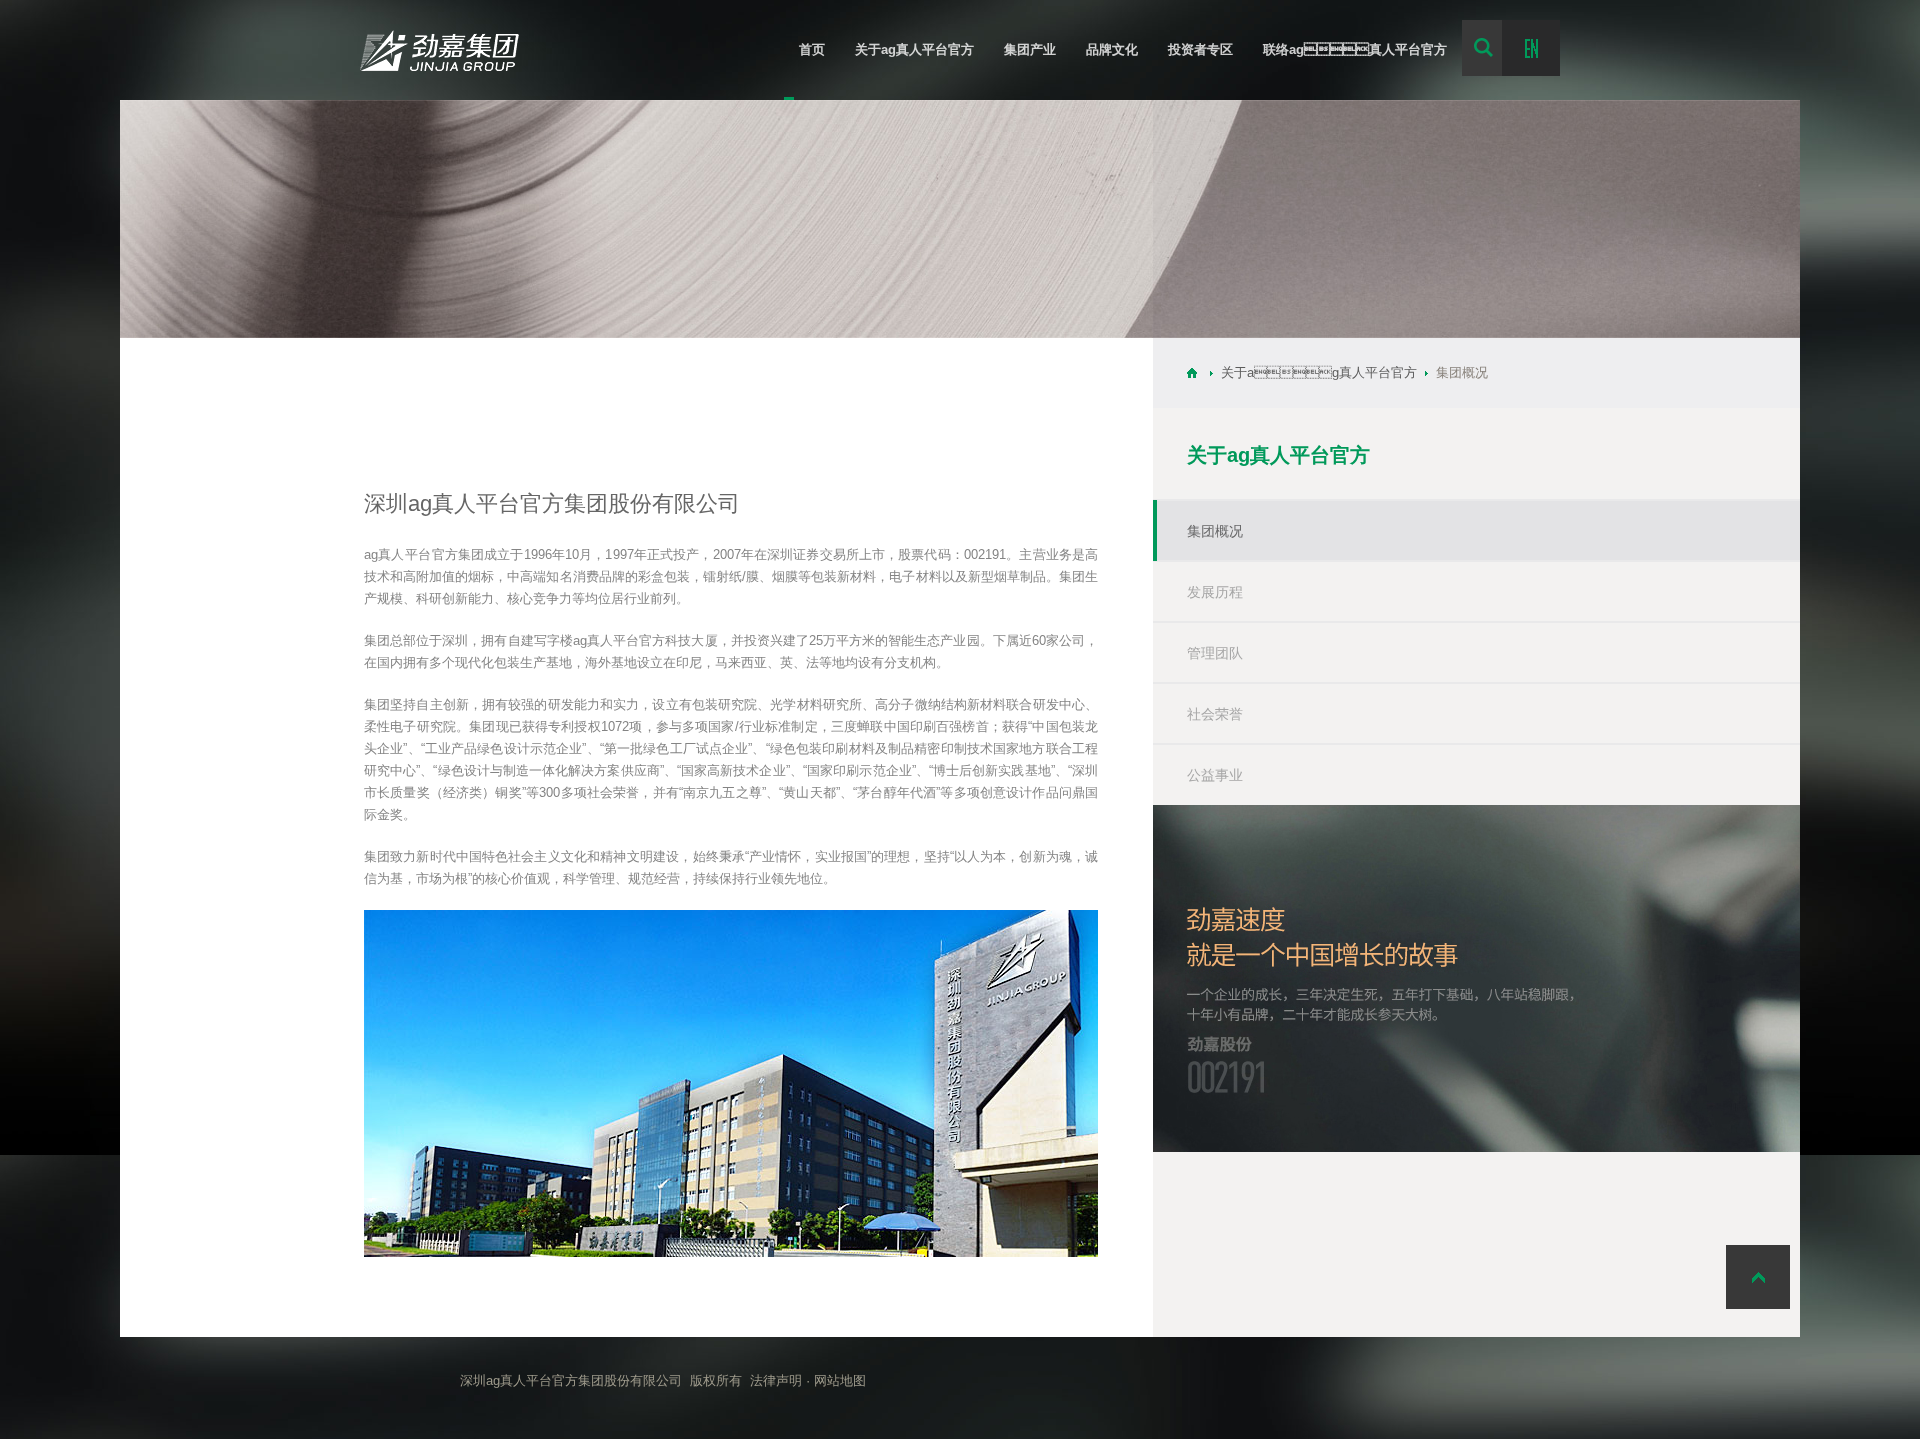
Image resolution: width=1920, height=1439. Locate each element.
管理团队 (1215, 653)
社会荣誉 (1215, 714)
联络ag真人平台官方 (1355, 49)
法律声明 (776, 1381)
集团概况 (1215, 531)
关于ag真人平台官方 (1319, 372)
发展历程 (1215, 592)
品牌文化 (1112, 49)
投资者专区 (1200, 49)
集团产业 (1030, 49)
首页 (812, 49)
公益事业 (1215, 775)
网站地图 (840, 1381)
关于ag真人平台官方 (914, 49)
